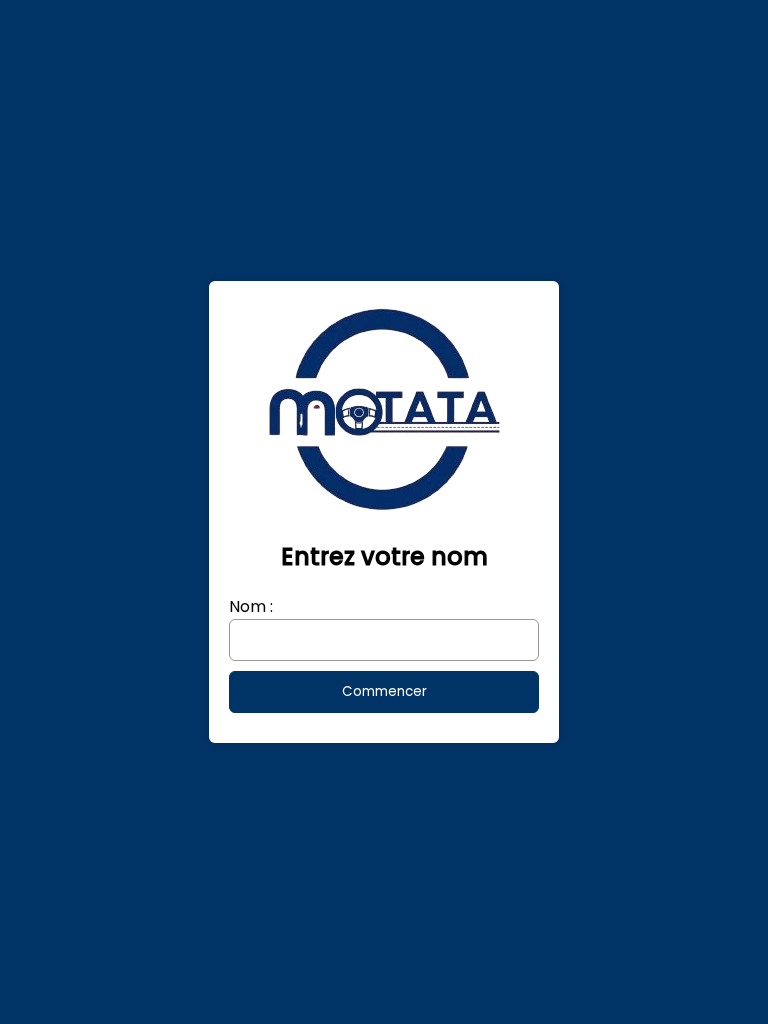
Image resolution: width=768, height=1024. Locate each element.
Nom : (251, 606)
